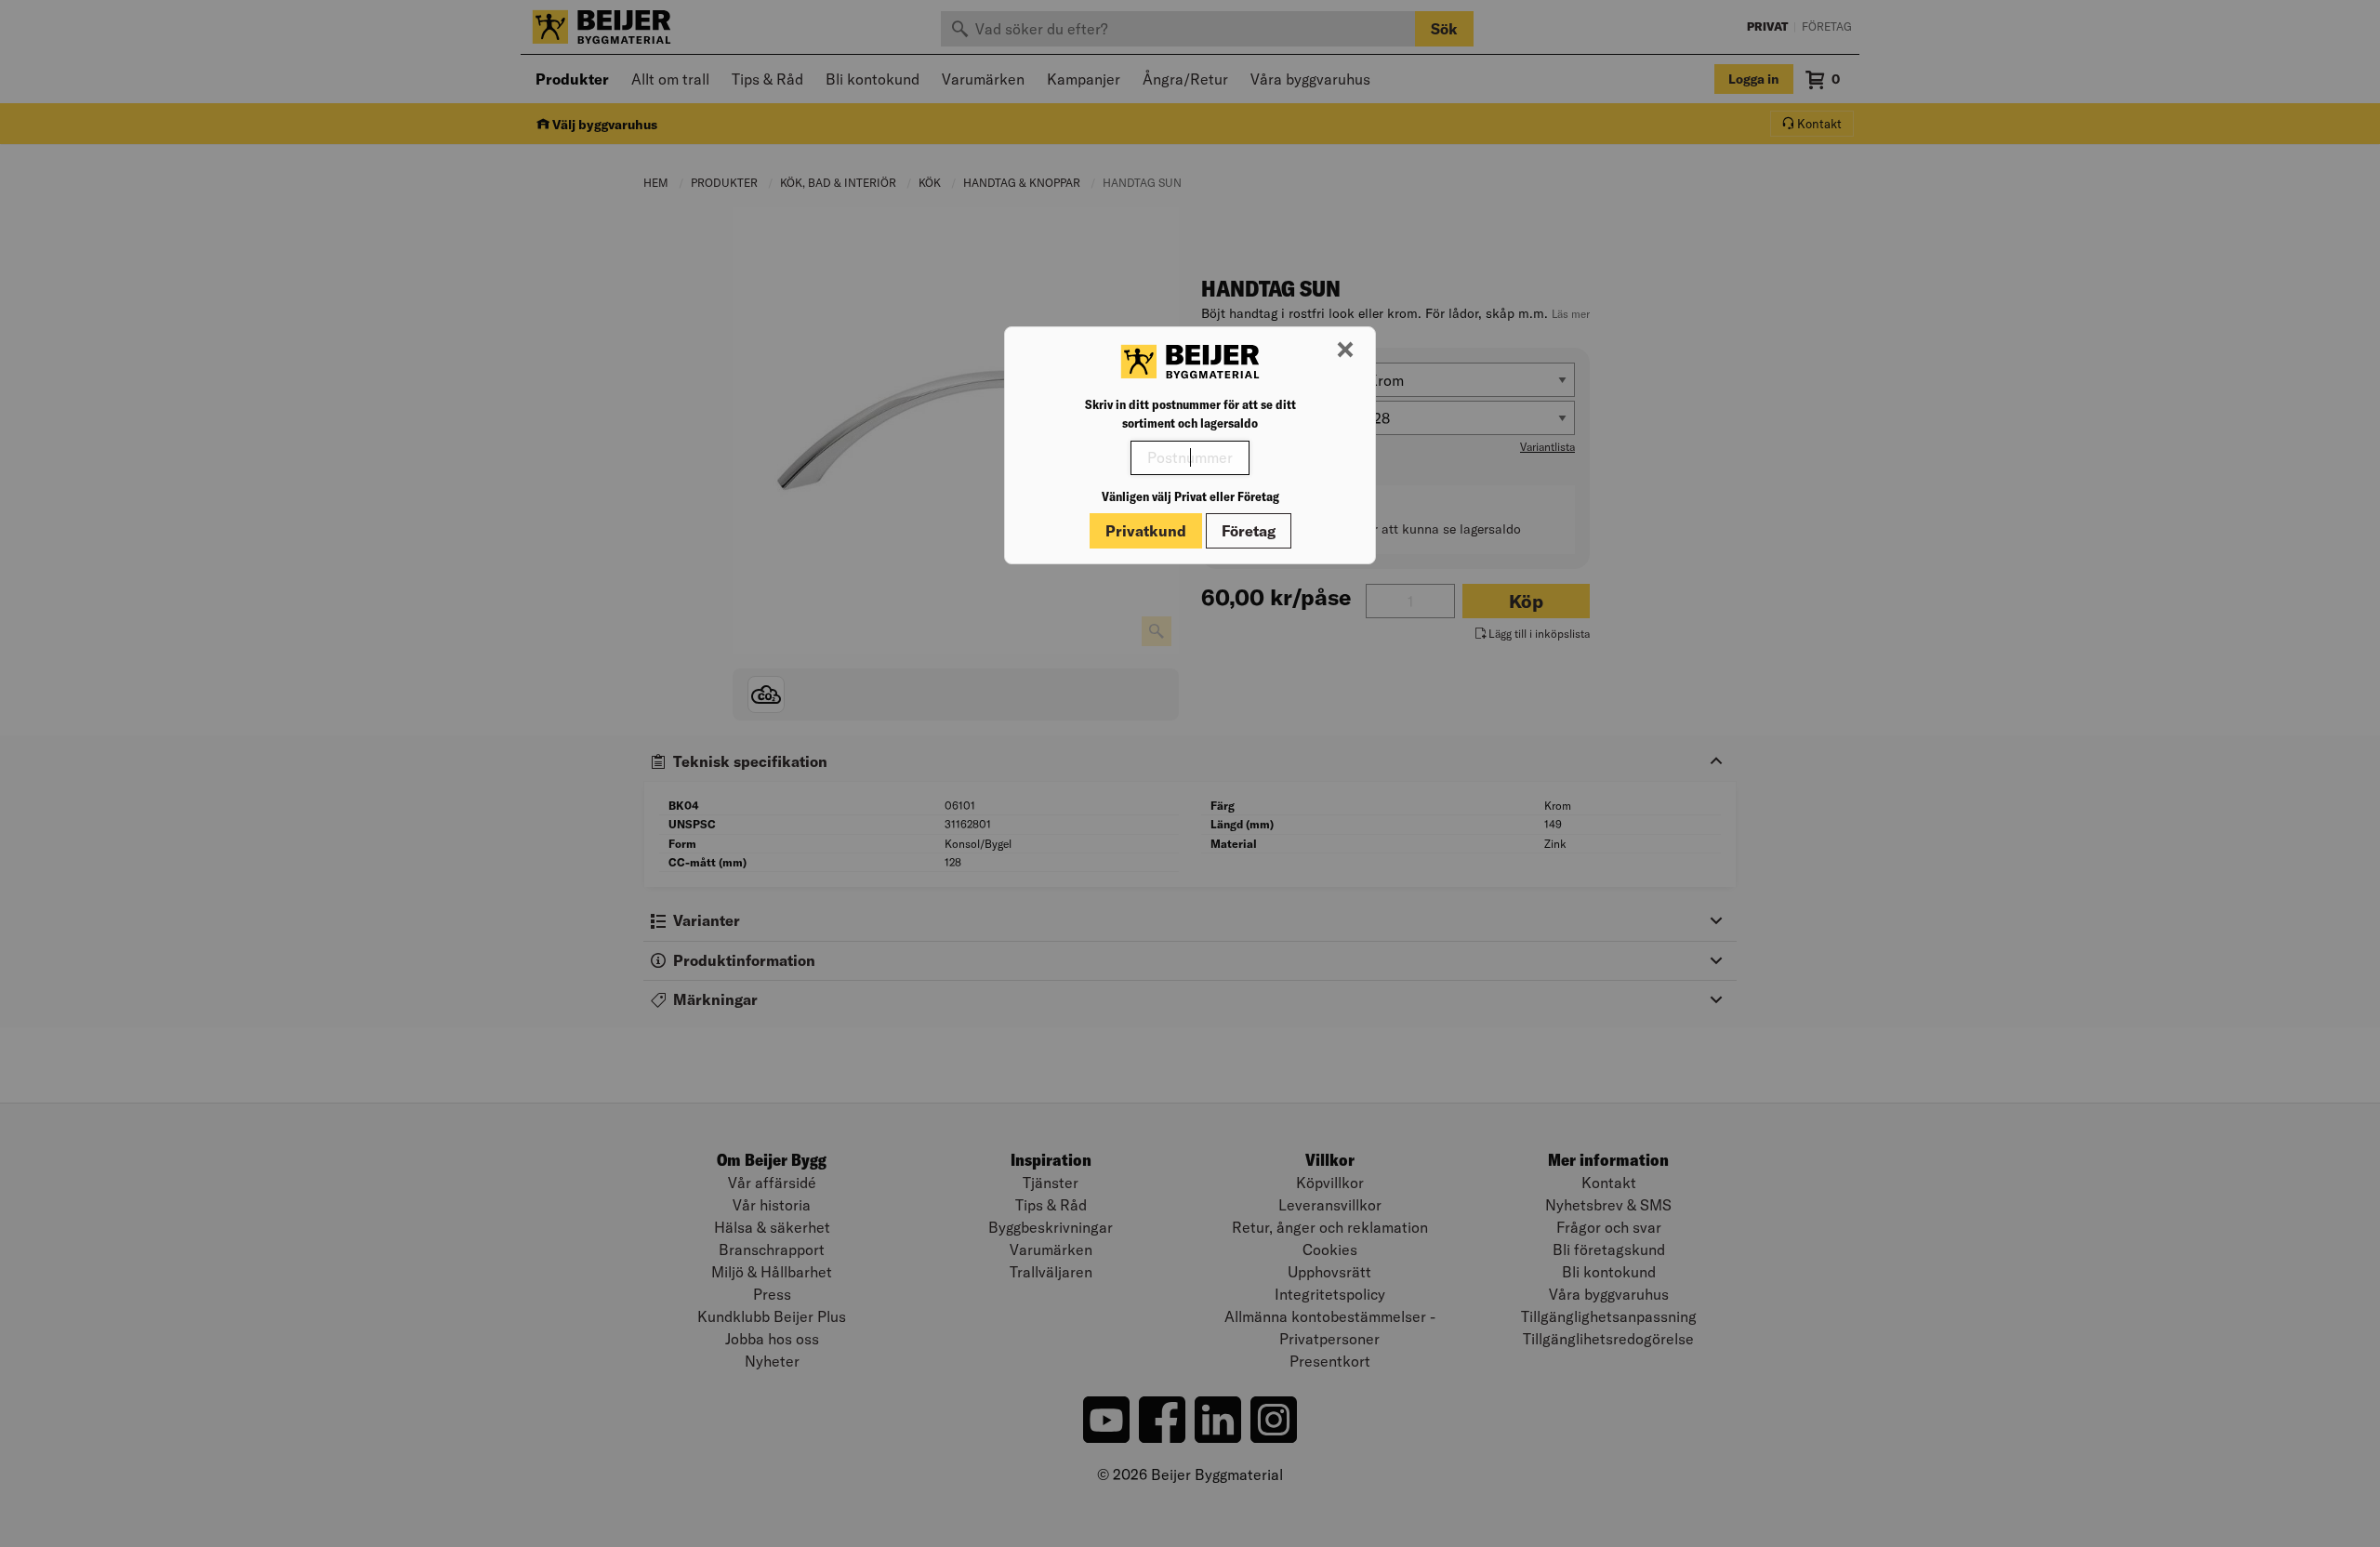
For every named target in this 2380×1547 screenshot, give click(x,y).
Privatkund (1146, 531)
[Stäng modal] (1345, 350)
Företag (1249, 531)
